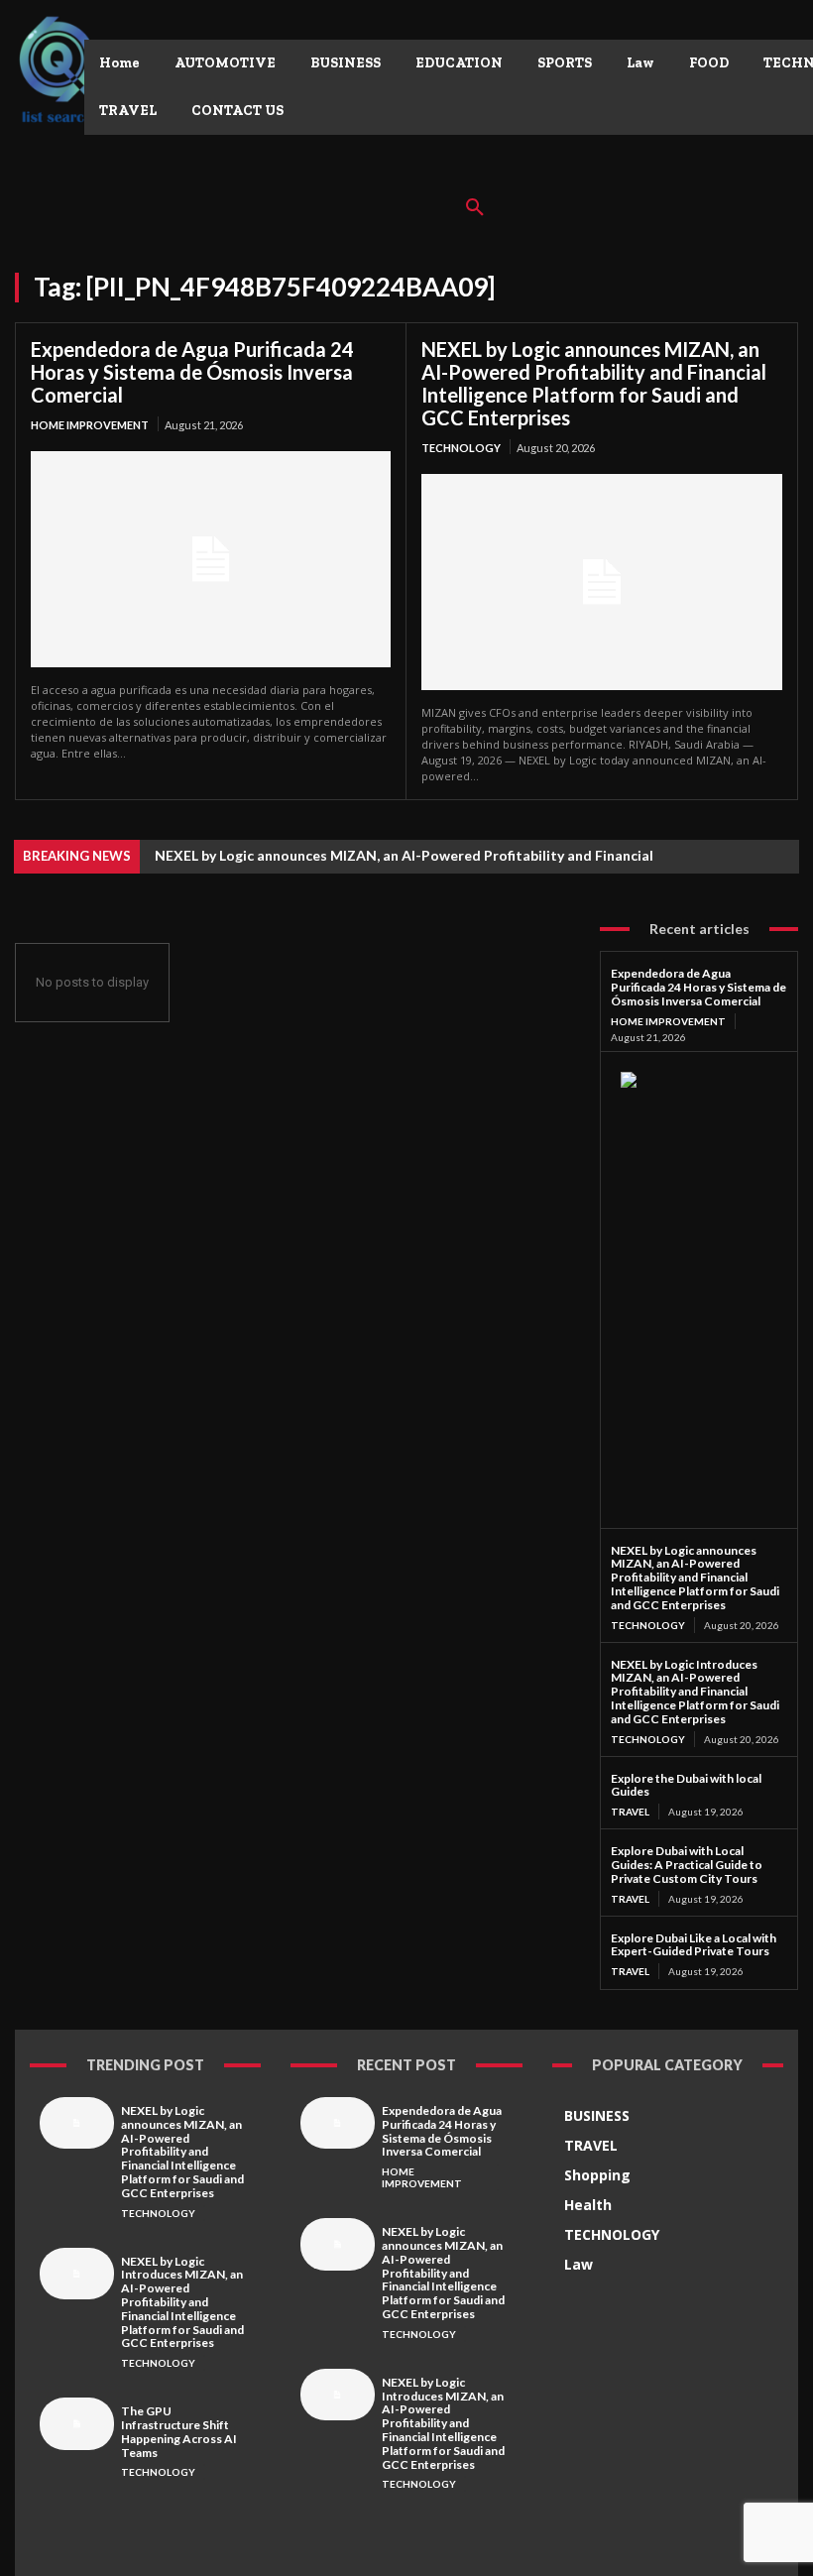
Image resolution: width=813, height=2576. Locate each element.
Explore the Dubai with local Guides (686, 1785)
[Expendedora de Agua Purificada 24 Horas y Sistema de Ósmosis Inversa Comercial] (211, 559)
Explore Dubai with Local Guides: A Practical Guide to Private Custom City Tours (687, 1865)
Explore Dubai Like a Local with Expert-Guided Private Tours (694, 1945)
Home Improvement (90, 425)
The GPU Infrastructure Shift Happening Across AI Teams (179, 2431)
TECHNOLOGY (461, 448)
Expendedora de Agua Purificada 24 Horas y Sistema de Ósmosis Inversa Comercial (192, 372)
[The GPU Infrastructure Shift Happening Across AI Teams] (77, 2423)
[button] (475, 208)
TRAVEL (630, 1812)
